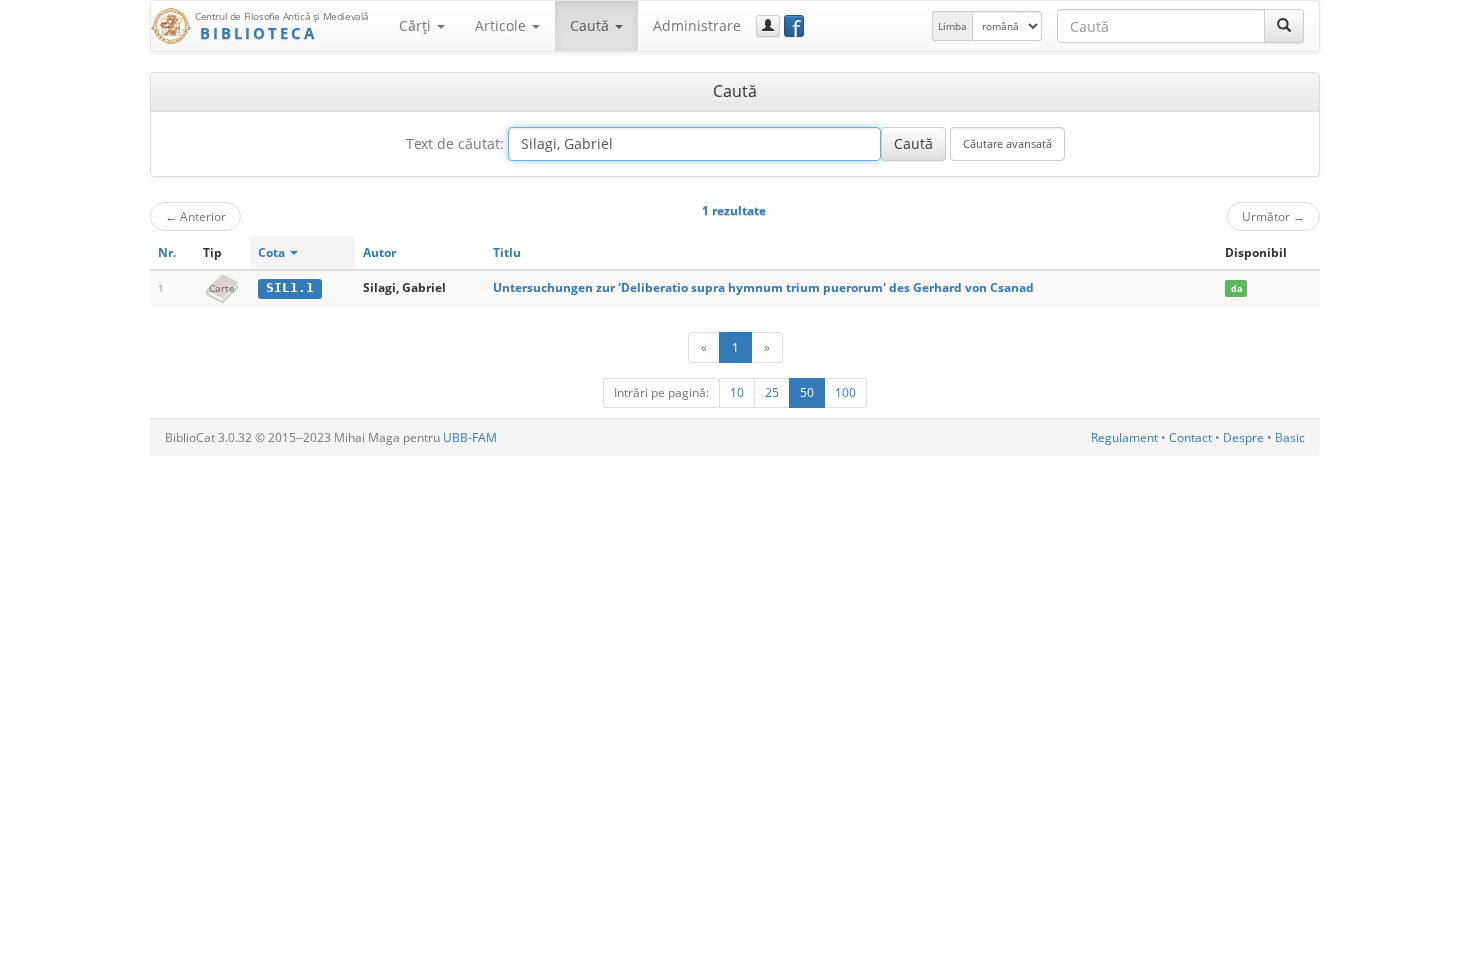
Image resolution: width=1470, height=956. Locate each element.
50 (807, 392)
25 (772, 392)
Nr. (167, 252)
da (1236, 288)
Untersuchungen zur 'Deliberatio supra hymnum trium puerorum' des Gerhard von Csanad (763, 287)
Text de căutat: (455, 143)
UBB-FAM (470, 437)
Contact (1190, 437)
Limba (952, 26)
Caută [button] (591, 25)
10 (737, 392)
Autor (379, 252)
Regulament (1124, 437)
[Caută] (1284, 26)
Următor (1273, 216)
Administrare (697, 25)
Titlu (507, 252)
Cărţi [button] (417, 25)
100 (845, 392)
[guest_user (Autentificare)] (768, 26)
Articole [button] (502, 25)
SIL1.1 (290, 287)
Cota (273, 252)
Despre (1243, 437)
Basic (1290, 437)
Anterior (195, 216)
